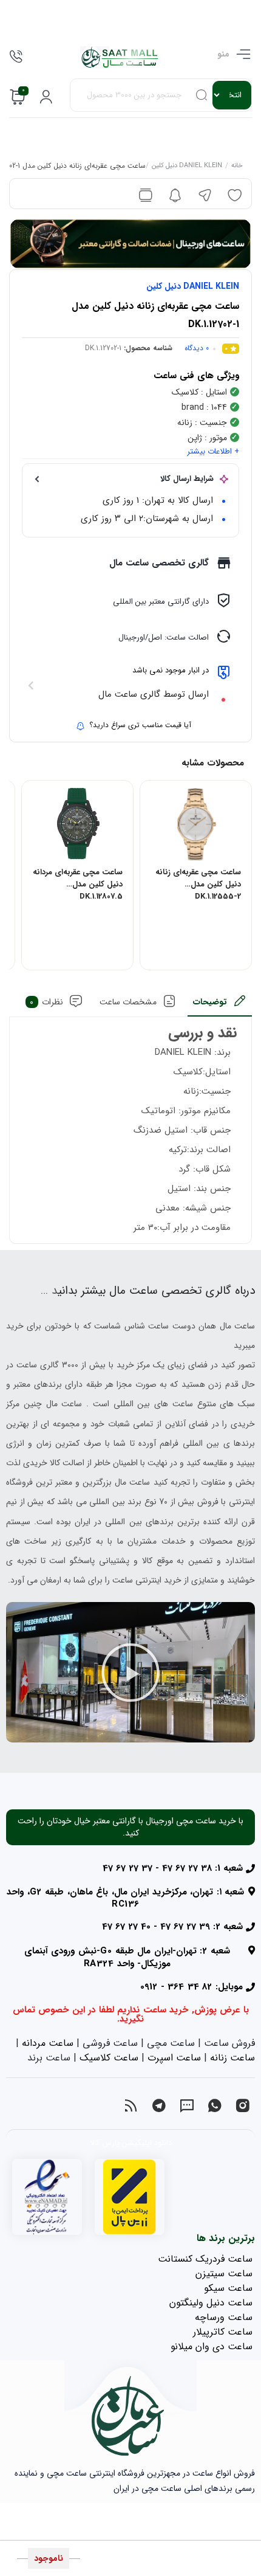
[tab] (220, 1005)
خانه (237, 167)
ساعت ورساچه (224, 2317)
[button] (130, 1673)
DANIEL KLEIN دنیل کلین (187, 167)
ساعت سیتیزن (224, 2274)
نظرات (46, 1002)
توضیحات (210, 1002)
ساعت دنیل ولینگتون (211, 2303)
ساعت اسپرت (174, 2058)
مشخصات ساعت (128, 1002)
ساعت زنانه (232, 2058)
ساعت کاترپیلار (223, 2332)
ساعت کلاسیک (109, 2058)
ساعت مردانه (48, 2043)
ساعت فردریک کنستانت (205, 2259)
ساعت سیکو (228, 2288)
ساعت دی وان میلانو (212, 2346)
